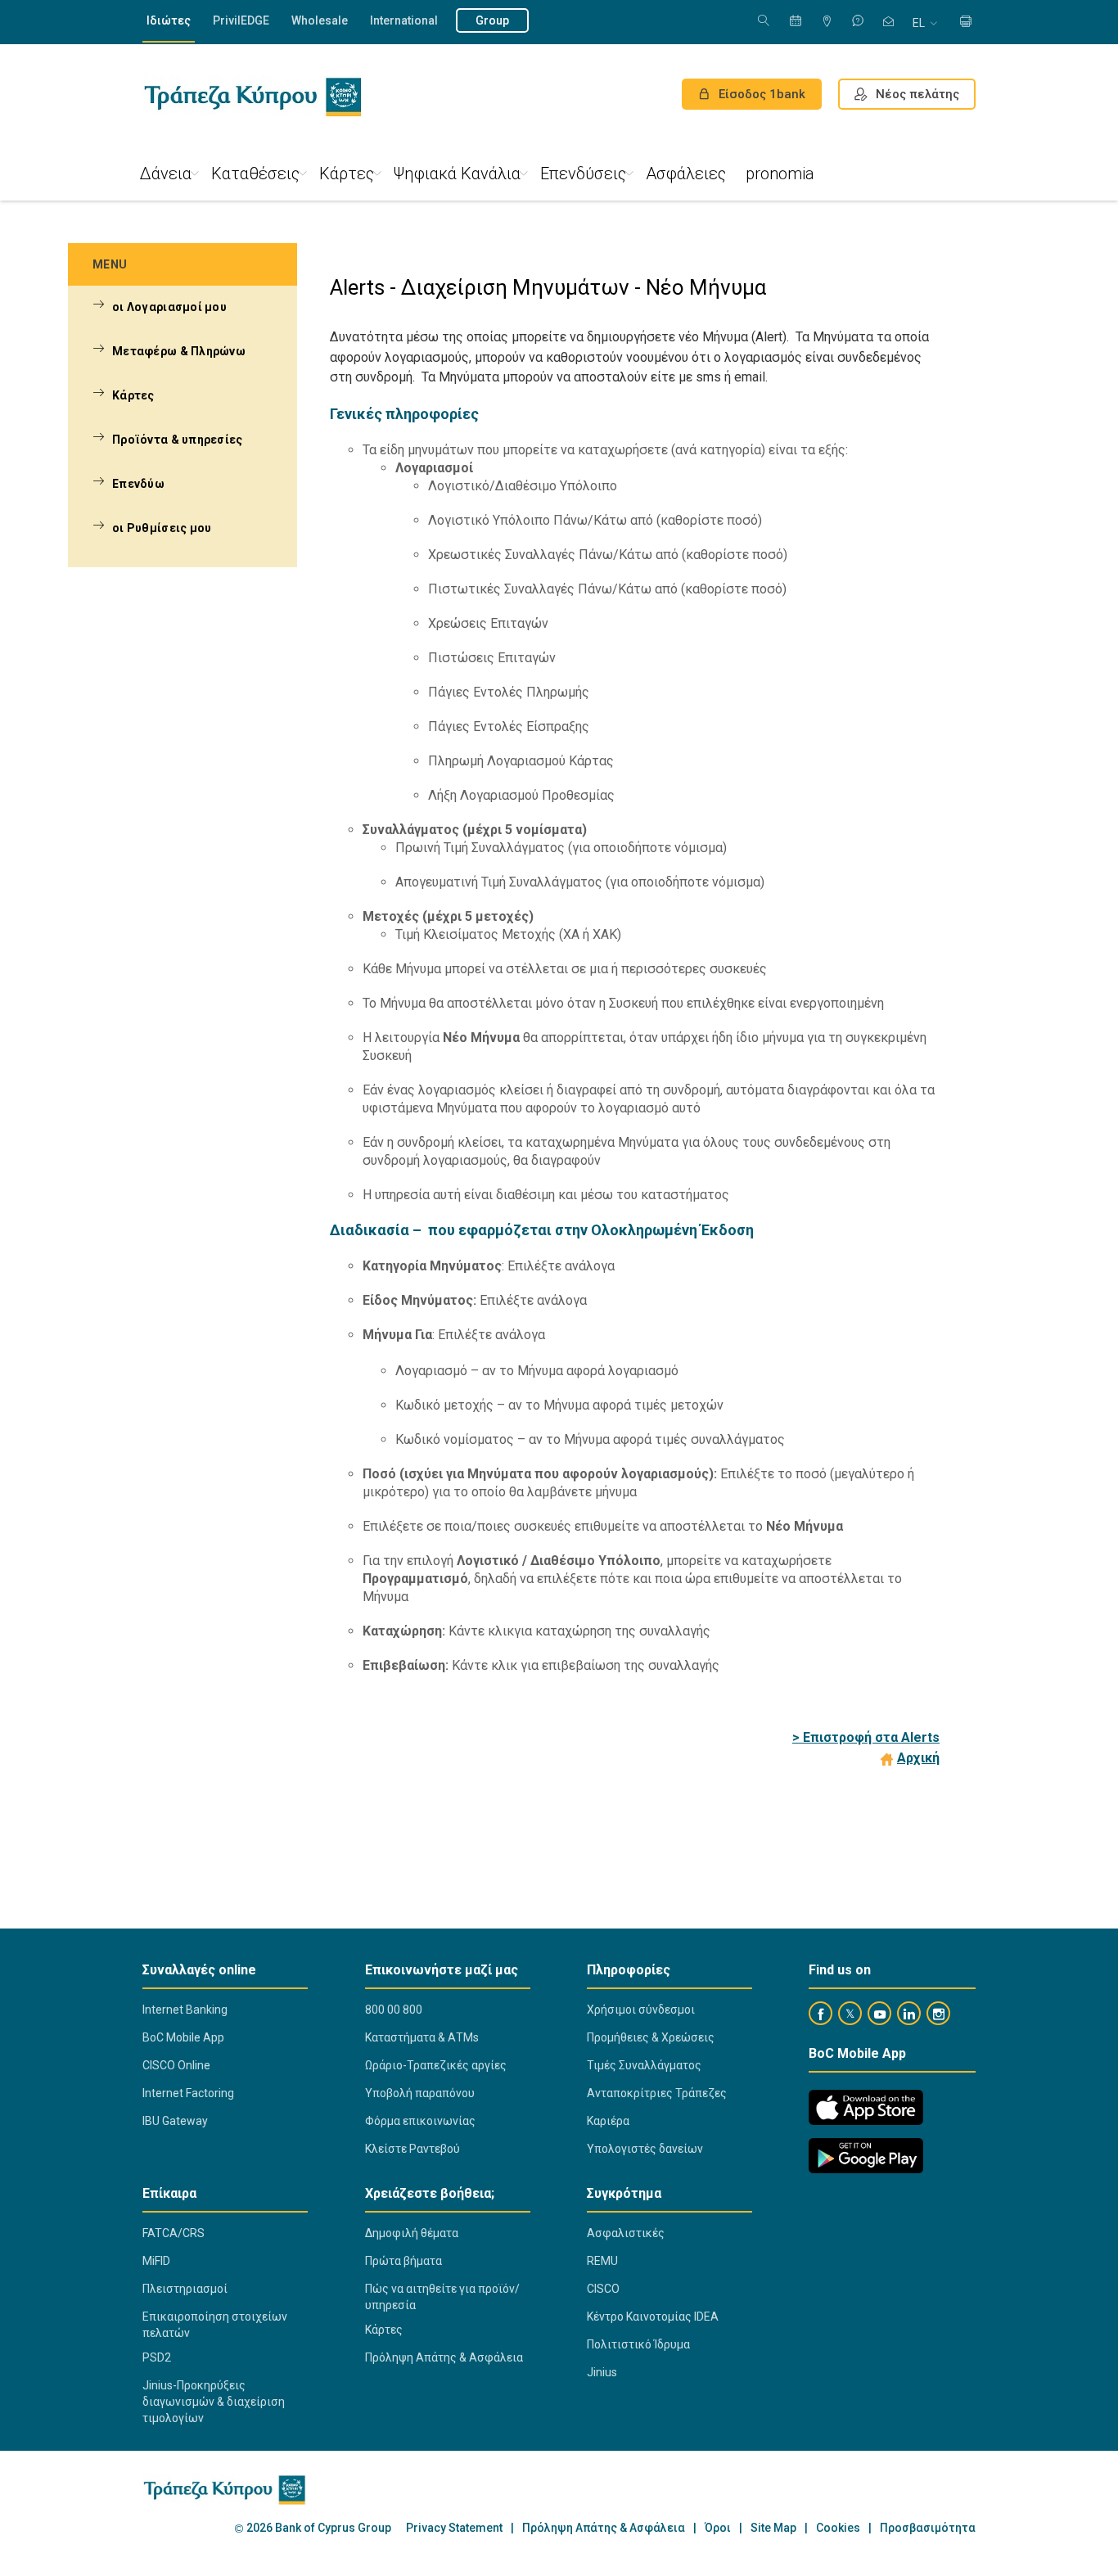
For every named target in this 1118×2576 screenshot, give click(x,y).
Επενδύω (138, 484)
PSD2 (157, 2357)
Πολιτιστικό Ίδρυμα (638, 2344)
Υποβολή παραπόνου (420, 2093)
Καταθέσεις (255, 174)
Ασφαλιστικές (626, 2233)
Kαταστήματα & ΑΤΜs (422, 2037)
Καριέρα (608, 2121)
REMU (602, 2261)
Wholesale (320, 20)
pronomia (780, 174)
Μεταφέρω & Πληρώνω (179, 351)
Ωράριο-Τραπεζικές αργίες (436, 2065)
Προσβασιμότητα (928, 2528)
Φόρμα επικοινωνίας (420, 2121)
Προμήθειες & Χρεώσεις (651, 2037)
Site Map (773, 2528)
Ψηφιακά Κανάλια (457, 174)
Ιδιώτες (169, 20)
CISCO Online (176, 2065)
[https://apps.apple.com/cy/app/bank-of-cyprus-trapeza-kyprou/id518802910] (866, 2107)
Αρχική (918, 1758)
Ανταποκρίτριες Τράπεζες (657, 2093)
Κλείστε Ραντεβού (412, 2149)
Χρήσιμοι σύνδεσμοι (641, 2010)
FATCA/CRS (174, 2233)
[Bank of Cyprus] (252, 97)
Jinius (602, 2372)
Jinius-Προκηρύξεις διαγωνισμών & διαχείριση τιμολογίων (214, 2402)
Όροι (718, 2528)
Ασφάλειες (686, 174)
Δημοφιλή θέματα (412, 2233)
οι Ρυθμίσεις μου (162, 528)
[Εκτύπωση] (966, 23)
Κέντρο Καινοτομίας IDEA (653, 2317)
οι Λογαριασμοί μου (169, 307)
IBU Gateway (175, 2121)
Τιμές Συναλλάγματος (644, 2065)
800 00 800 (394, 2010)
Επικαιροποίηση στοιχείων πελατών (215, 2325)
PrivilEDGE (241, 20)
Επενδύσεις (583, 174)
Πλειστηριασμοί (185, 2289)
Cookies (838, 2528)
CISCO (603, 2289)
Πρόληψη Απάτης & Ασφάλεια (444, 2357)
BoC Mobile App (183, 2037)
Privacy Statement (454, 2528)
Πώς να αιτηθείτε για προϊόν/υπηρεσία (442, 2297)
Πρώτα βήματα (403, 2261)
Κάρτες (347, 174)
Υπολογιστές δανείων (645, 2149)
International (404, 20)
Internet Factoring (188, 2093)
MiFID (156, 2261)
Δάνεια (166, 174)
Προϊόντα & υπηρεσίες (178, 440)
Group (492, 20)
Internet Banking (185, 2010)
